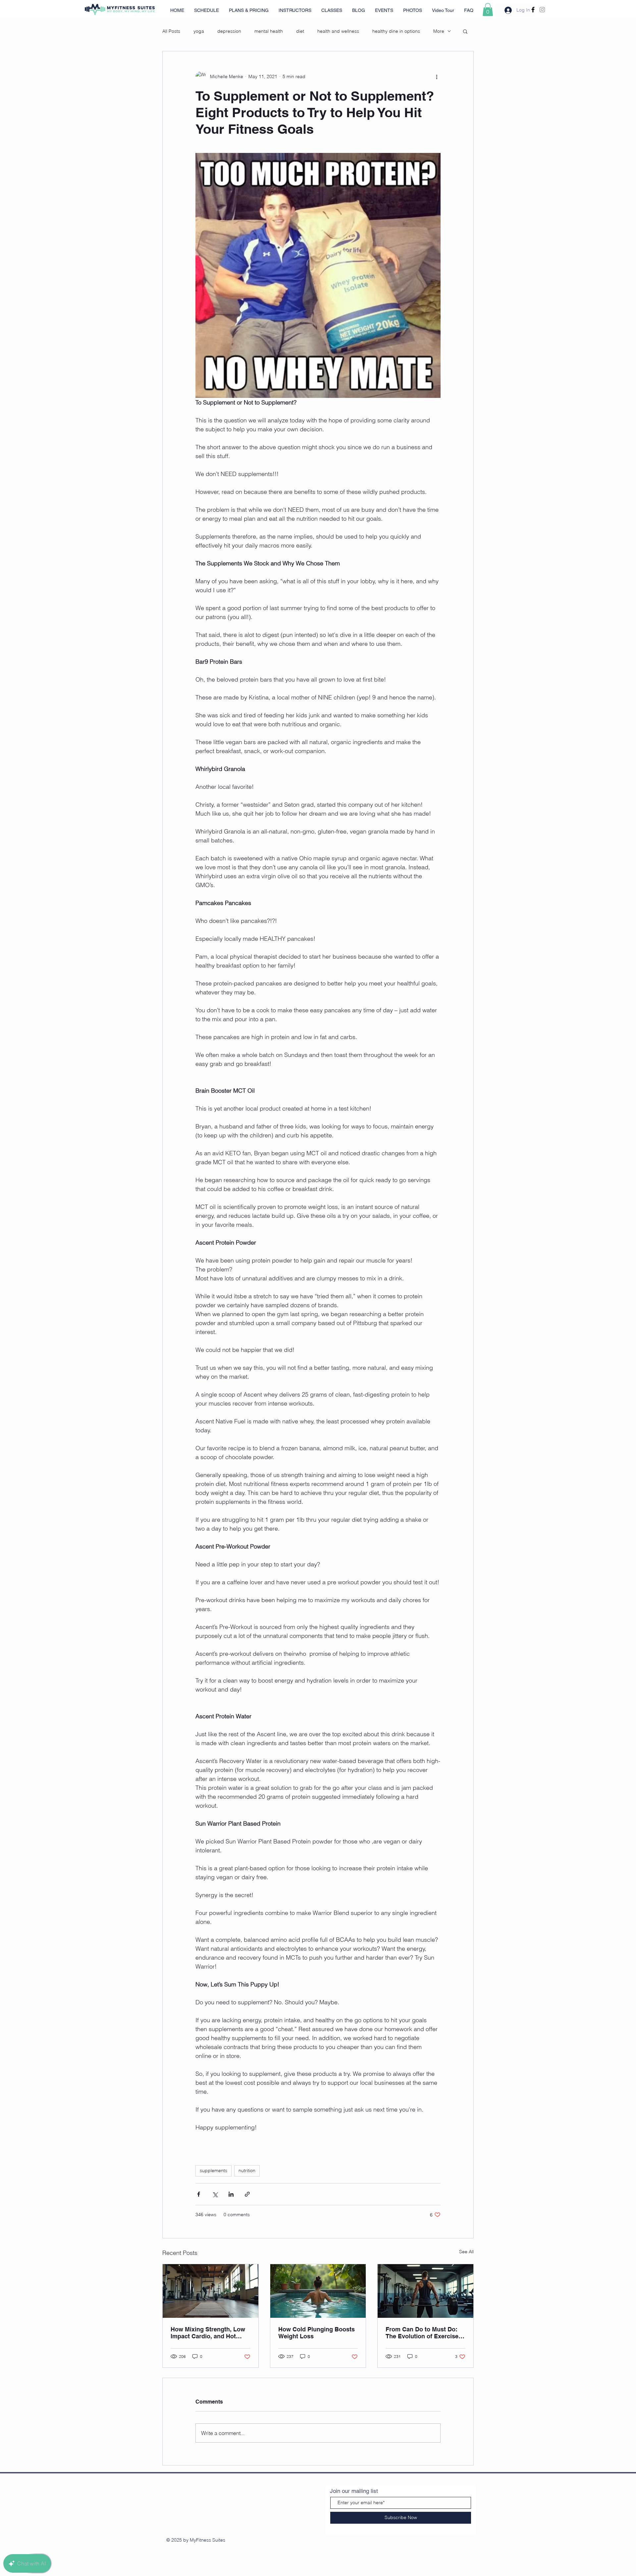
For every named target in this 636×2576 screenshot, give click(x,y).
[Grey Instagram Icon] (542, 10)
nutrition (247, 2171)
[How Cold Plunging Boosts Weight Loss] (318, 2291)
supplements (213, 2171)
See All (466, 2252)
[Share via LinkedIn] (231, 2194)
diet (300, 31)
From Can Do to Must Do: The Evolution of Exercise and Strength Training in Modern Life (422, 2333)
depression (229, 31)
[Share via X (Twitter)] (215, 2194)
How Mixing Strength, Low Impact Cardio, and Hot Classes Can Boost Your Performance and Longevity (210, 2333)
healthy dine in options (396, 31)
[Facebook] (533, 10)
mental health (269, 31)
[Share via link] (247, 2194)
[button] (488, 9)
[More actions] (437, 76)
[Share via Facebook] (199, 2194)
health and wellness (338, 31)
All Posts (171, 31)
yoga (199, 31)
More (439, 31)
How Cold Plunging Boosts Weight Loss (317, 2333)
